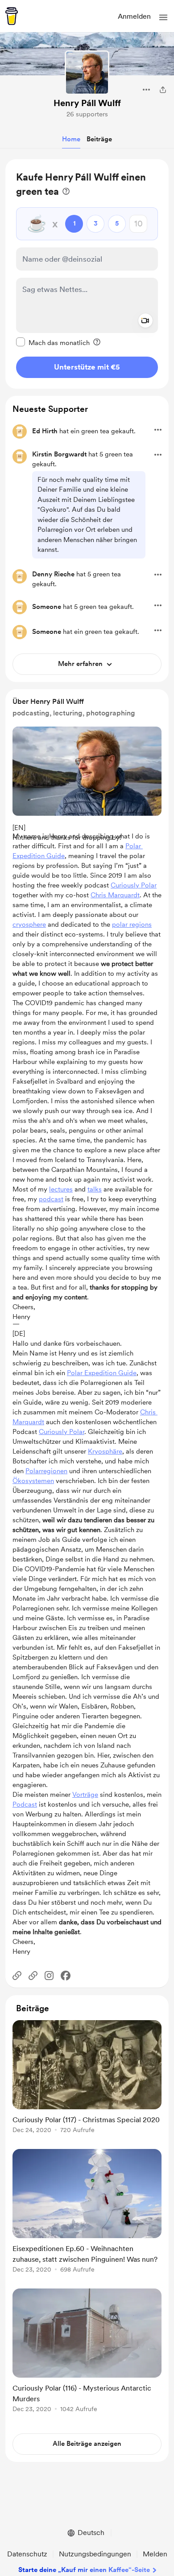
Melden (155, 2554)
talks (95, 1189)
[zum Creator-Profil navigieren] (87, 73)
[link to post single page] (87, 2078)
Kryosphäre (105, 1451)
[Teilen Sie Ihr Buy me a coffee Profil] (163, 90)
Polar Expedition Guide (102, 1373)
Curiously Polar (134, 885)
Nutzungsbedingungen (95, 2554)
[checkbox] (53, 342)
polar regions (132, 924)
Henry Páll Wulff (87, 103)
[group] (87, 2082)
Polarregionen (46, 1471)
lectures (61, 1189)
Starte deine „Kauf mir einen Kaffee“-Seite (84, 2570)
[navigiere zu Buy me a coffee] (12, 16)
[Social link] (17, 1976)
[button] (163, 17)
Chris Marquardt (115, 895)
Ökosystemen (33, 1481)
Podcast (25, 1804)
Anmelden (134, 16)
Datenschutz (27, 2554)
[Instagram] (49, 1976)
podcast (51, 1199)
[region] (87, 274)
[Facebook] (66, 1976)
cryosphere (29, 924)
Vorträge (85, 1795)
